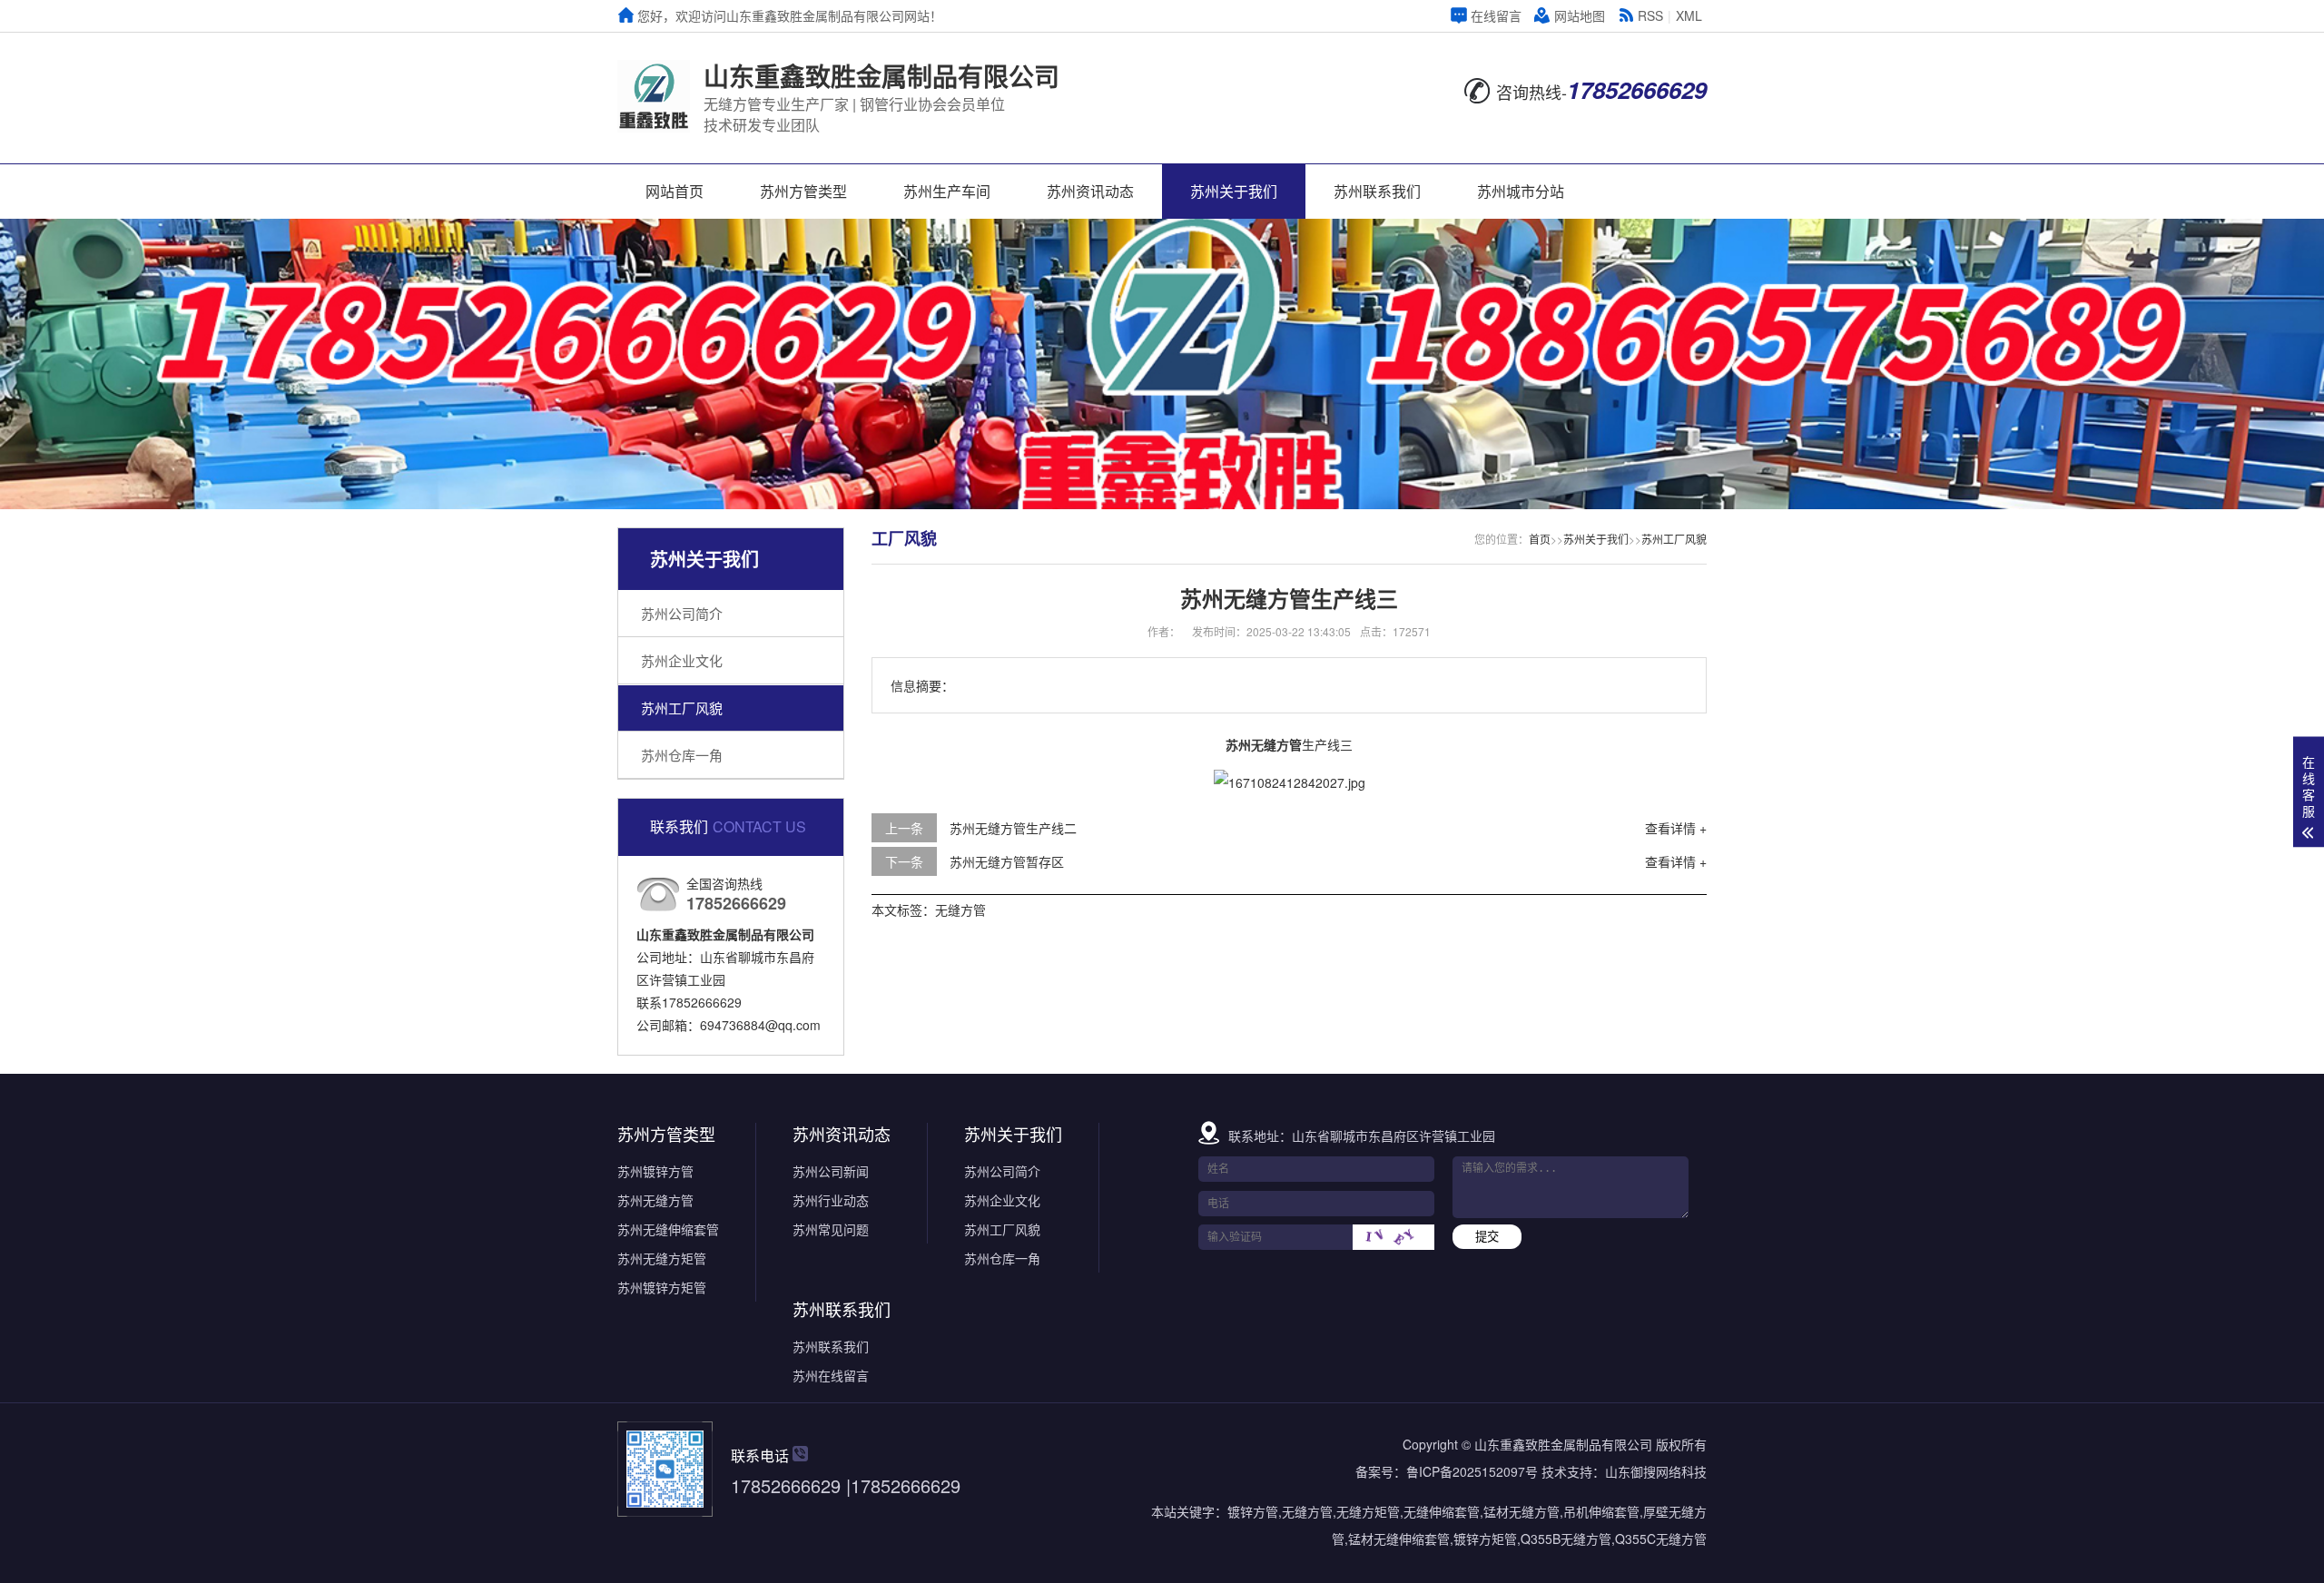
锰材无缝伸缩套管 (1399, 1539)
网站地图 (1580, 15)
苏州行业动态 (831, 1200)
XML (1689, 15)
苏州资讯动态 (1090, 191)
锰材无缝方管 (1521, 1511)
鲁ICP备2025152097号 (1472, 1471)
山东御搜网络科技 (1656, 1471)
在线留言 (1496, 15)
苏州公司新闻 (831, 1171)
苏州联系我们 (1377, 191)
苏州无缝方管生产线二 (1013, 828)
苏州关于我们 (1234, 191)
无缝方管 (960, 909)
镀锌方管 (1253, 1511)
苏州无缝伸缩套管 (668, 1229)
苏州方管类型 (803, 191)
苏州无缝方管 (655, 1200)
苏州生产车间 (947, 191)
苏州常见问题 (831, 1229)
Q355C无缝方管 (1661, 1539)
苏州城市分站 (1521, 191)
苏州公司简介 (682, 613)
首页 (1540, 539)
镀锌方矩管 (1485, 1539)
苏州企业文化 (682, 660)
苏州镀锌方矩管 (662, 1287)
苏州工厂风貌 (682, 708)
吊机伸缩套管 (1601, 1511)
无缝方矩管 (1368, 1511)
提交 (1487, 1237)
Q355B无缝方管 (1566, 1539)
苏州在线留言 (831, 1375)
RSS (1650, 15)
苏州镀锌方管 (655, 1171)
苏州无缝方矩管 (662, 1258)
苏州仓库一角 (682, 755)
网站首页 (675, 191)
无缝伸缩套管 (1442, 1511)
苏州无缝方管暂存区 (1007, 861)
